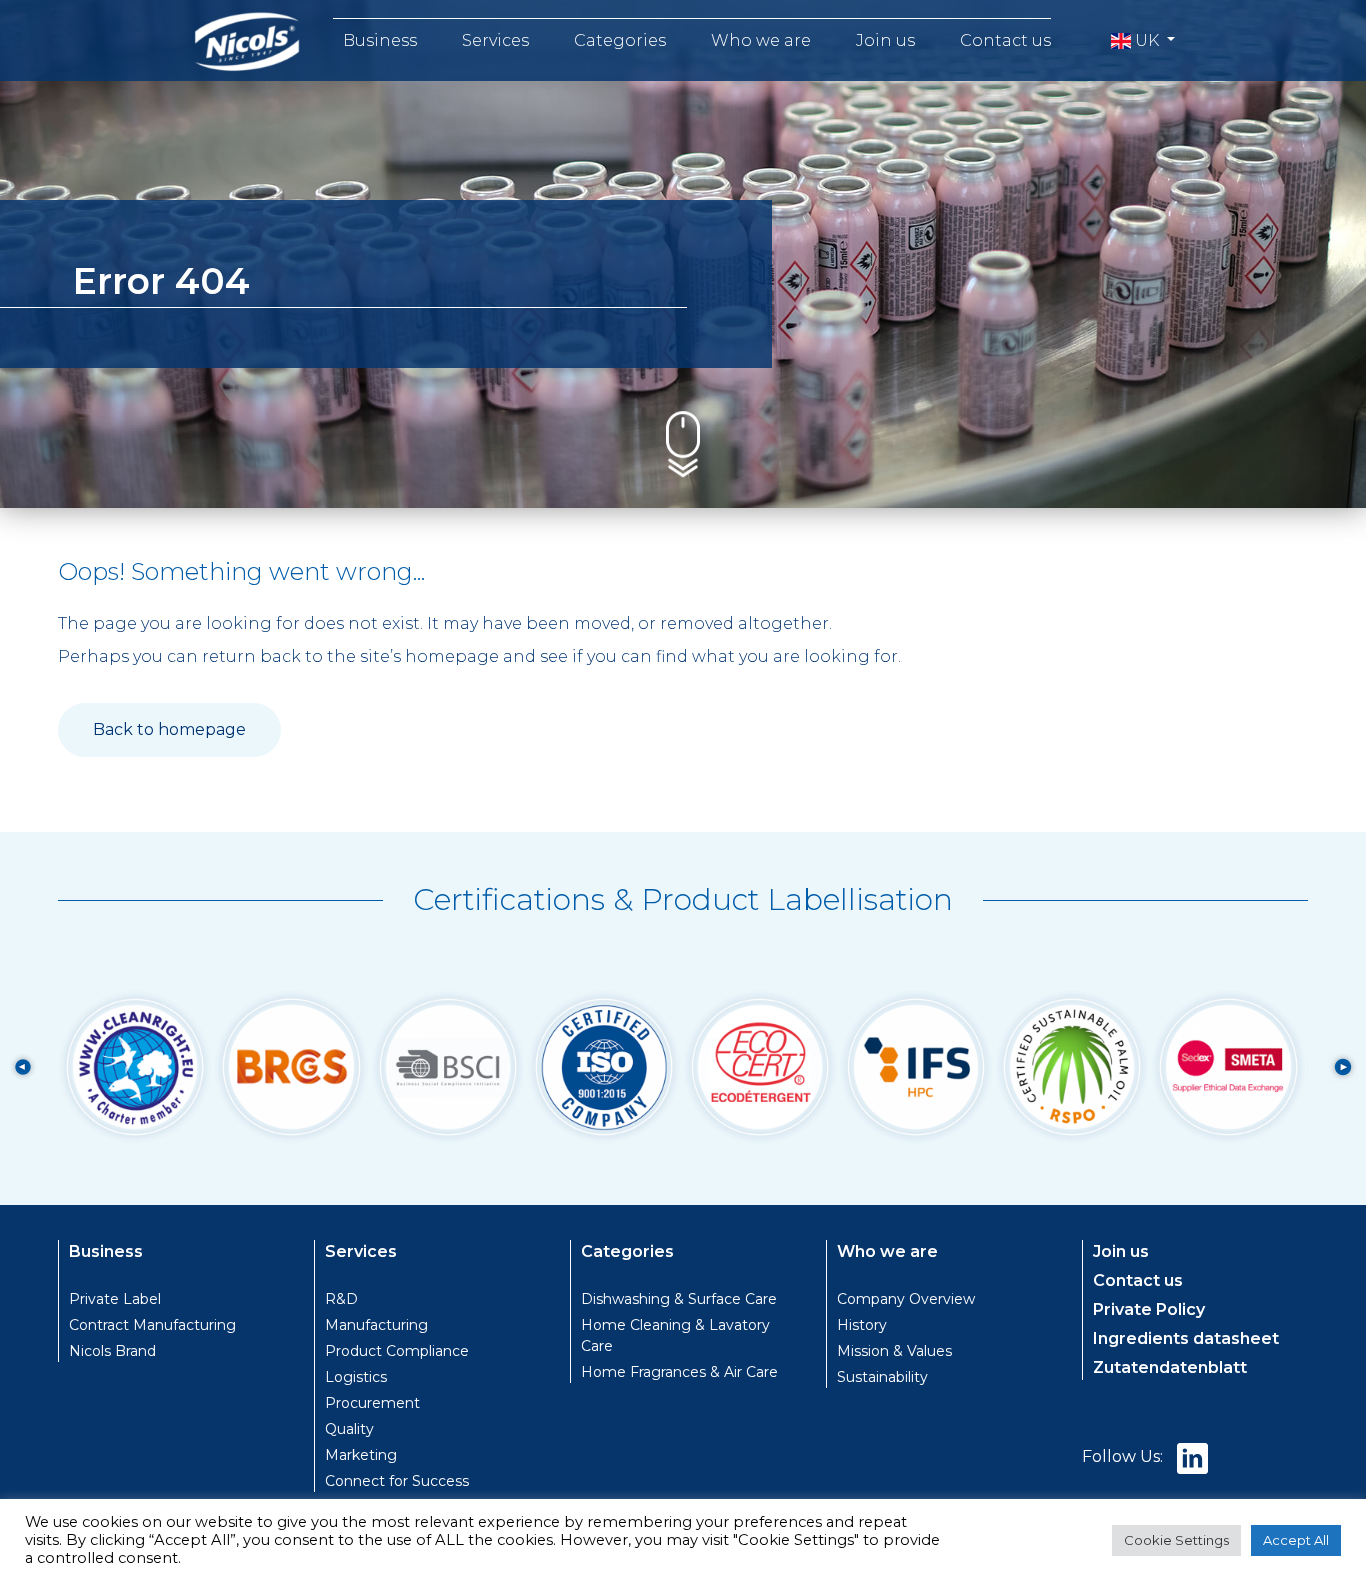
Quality (349, 1429)
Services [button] (495, 40)
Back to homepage (169, 729)
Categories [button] (620, 40)
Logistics (356, 1377)
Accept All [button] (1296, 1540)
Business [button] (380, 40)
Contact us (1005, 40)
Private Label (115, 1299)
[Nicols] (247, 40)
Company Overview (906, 1299)
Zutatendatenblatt (1170, 1367)
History (862, 1325)
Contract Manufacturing (152, 1325)
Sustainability (882, 1377)
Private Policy (1149, 1309)
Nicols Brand (112, 1351)
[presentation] (23, 1067)
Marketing (361, 1455)
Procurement (372, 1403)
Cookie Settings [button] (1176, 1540)
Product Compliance (397, 1351)
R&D (341, 1299)
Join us (885, 40)
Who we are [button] (761, 40)
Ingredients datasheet (1186, 1338)
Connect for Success (397, 1481)
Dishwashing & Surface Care (679, 1299)
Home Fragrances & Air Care (679, 1372)
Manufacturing (376, 1325)
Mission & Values (894, 1351)
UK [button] (1147, 40)
